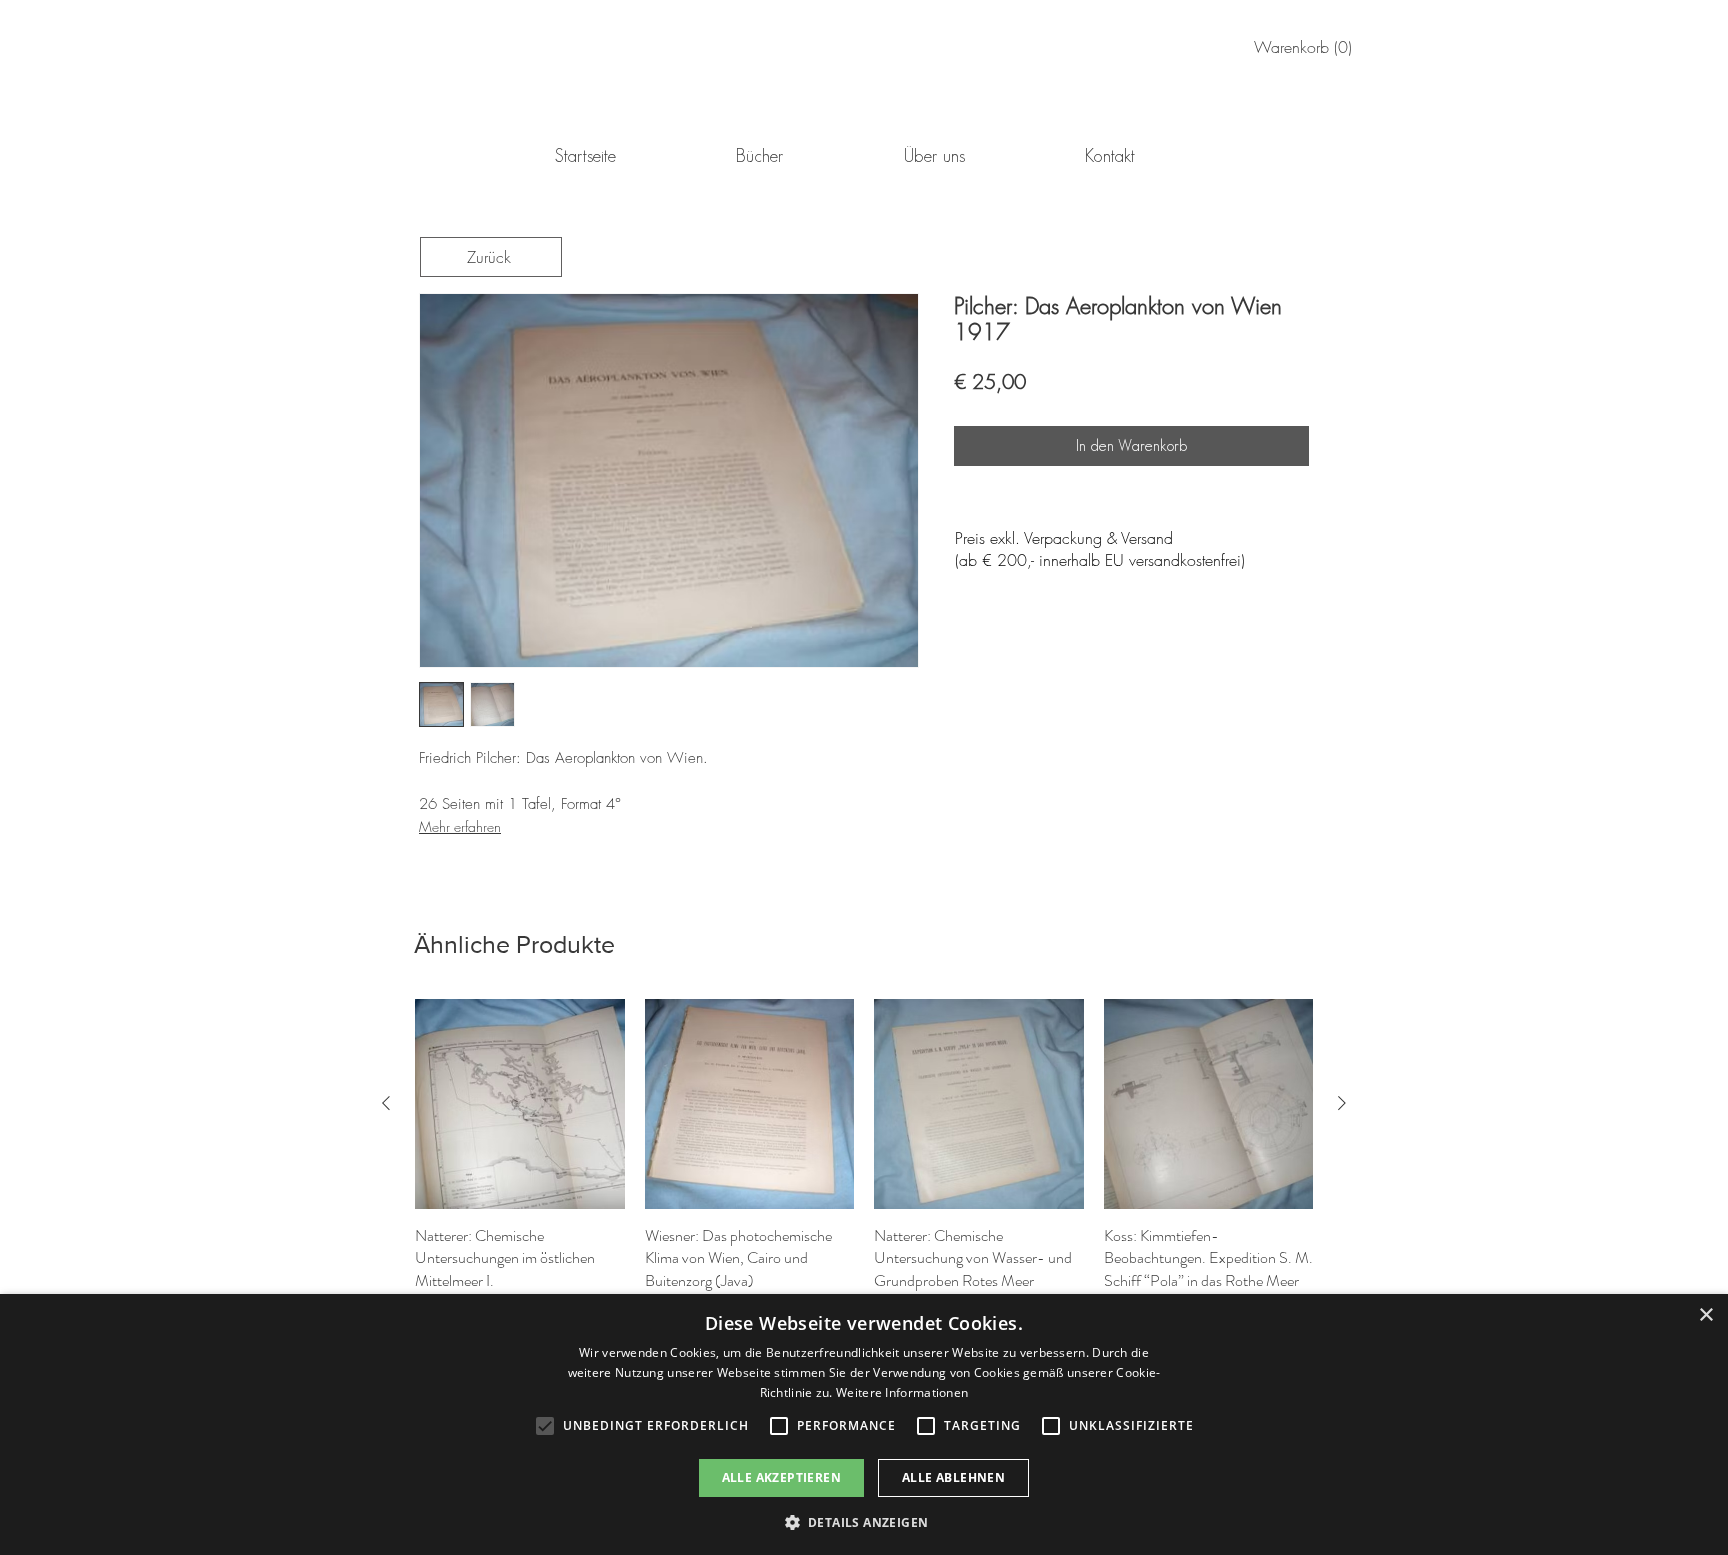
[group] (864, 1159)
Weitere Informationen (902, 1392)
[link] (1307, 47)
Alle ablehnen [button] (953, 1477)
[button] (864, 1521)
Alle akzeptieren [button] (781, 1477)
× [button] (1705, 1315)
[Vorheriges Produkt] (386, 1103)
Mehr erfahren (460, 826)
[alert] (864, 1424)
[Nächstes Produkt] (1342, 1103)
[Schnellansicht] (520, 1104)
